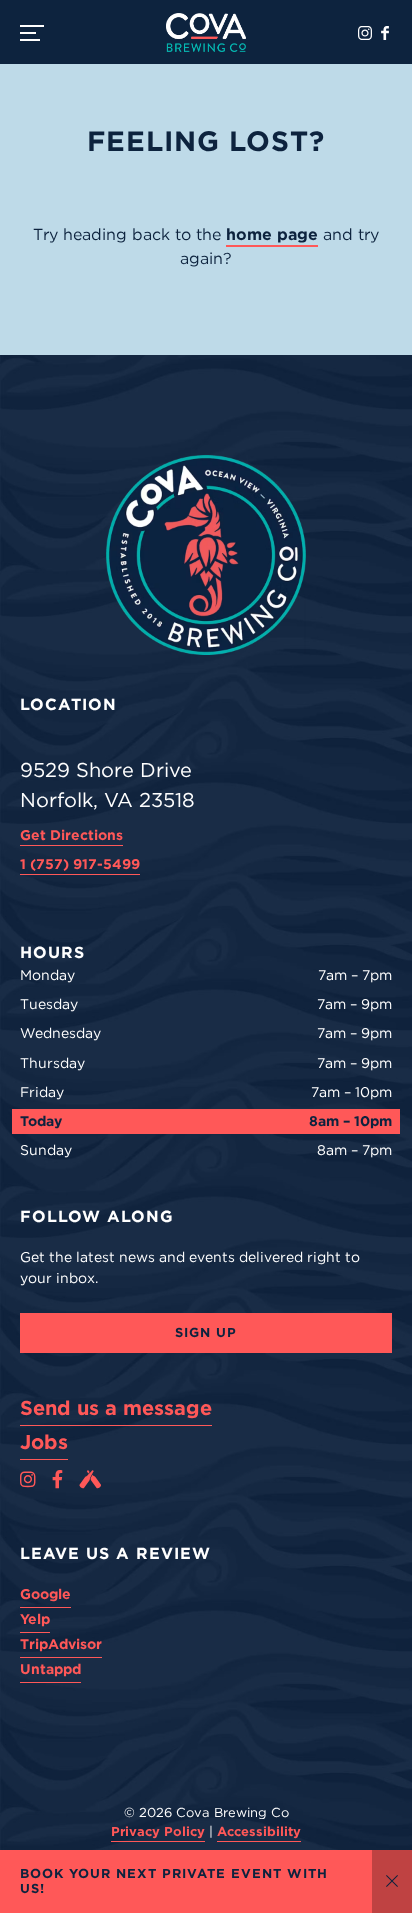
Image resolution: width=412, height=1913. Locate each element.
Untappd (50, 1669)
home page (272, 234)
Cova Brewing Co (206, 32)
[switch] (40, 32)
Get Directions (71, 835)
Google (45, 1594)
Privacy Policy (158, 1831)
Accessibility (259, 1831)
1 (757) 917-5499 (80, 864)
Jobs (44, 1442)
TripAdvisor (61, 1644)
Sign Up (206, 1332)
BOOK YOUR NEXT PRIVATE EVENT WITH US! (174, 1881)
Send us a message (116, 1408)
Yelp (35, 1619)
